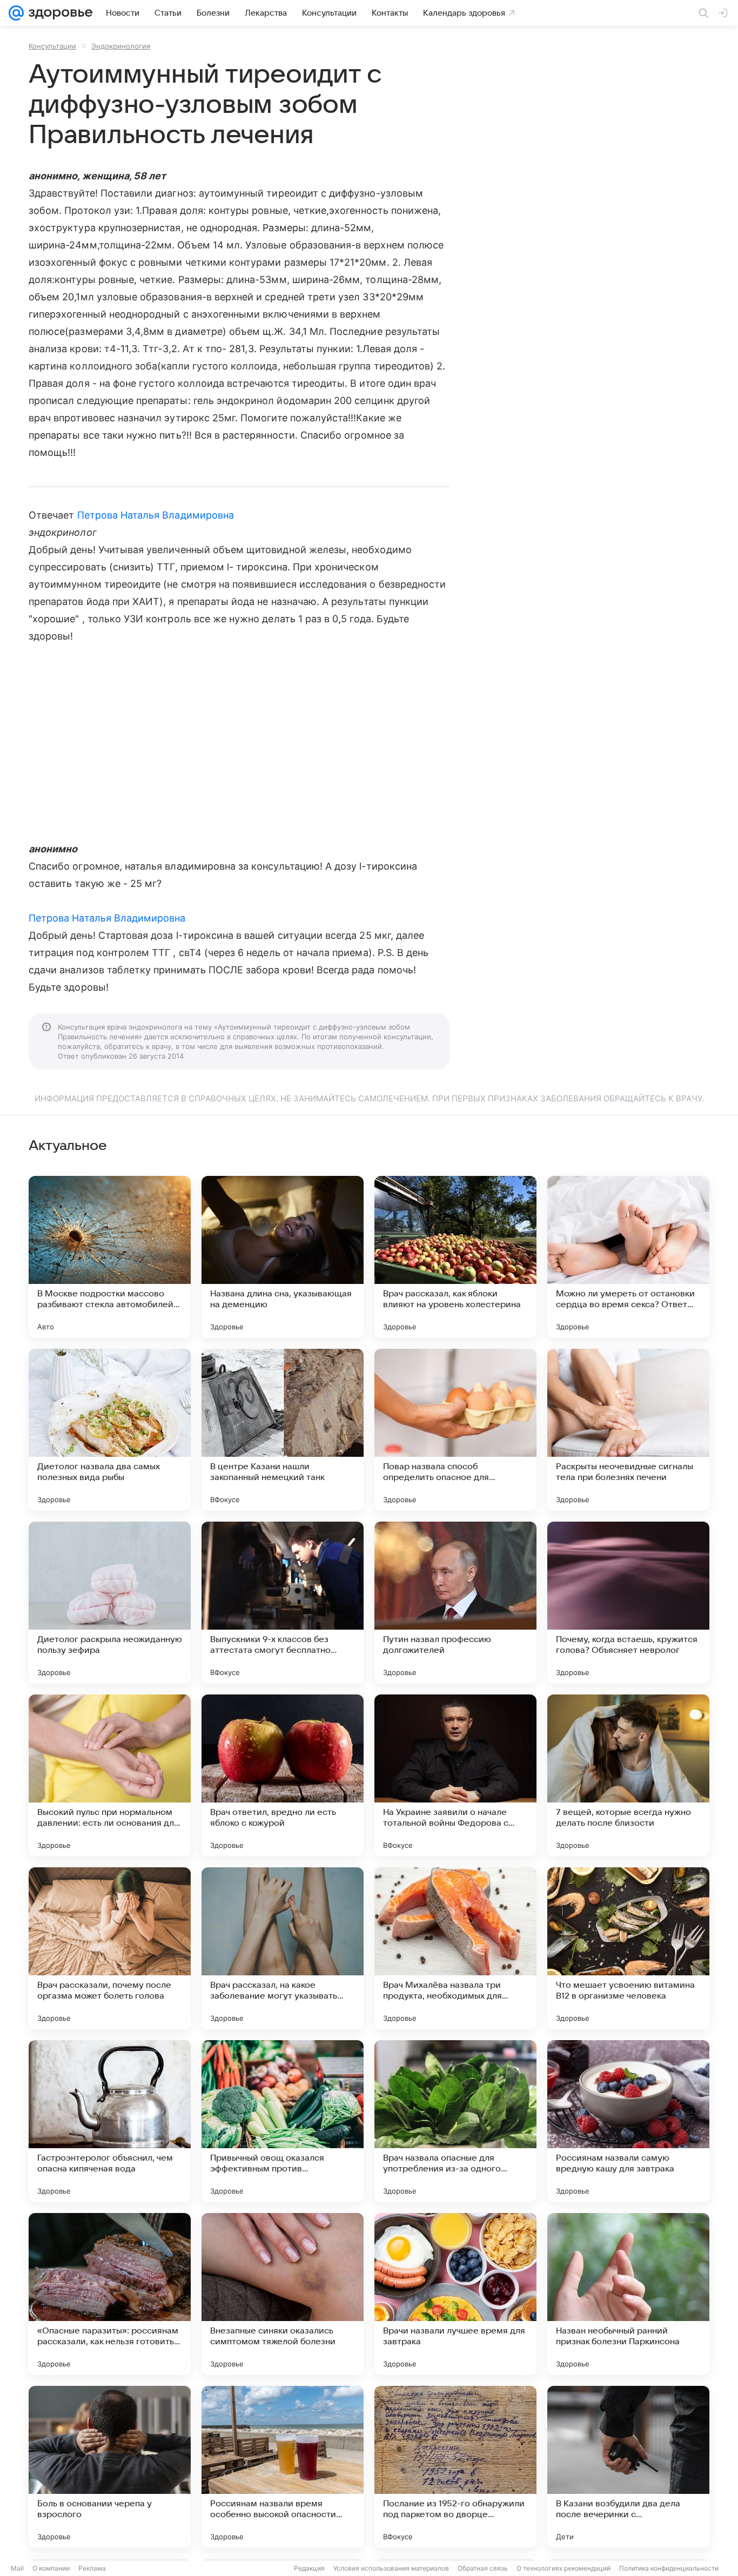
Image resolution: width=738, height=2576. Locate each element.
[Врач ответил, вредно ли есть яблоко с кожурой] (283, 1775)
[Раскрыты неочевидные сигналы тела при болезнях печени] (628, 1430)
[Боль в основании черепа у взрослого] (110, 2467)
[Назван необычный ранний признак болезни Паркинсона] (628, 2294)
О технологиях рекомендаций (563, 2568)
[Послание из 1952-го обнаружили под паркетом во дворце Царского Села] (455, 2467)
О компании (51, 2568)
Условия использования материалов (391, 2568)
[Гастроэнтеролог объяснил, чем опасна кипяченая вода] (110, 2121)
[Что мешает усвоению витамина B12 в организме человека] (628, 1948)
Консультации (52, 46)
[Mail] (16, 13)
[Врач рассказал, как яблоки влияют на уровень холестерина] (455, 1257)
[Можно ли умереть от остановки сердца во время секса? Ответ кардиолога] (628, 1257)
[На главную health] (58, 13)
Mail (17, 2568)
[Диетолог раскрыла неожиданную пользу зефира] (110, 1603)
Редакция (309, 2568)
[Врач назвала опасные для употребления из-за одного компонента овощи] (455, 2121)
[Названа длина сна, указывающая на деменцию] (283, 1257)
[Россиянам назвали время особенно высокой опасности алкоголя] (283, 2467)
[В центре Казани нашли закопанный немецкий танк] (283, 1430)
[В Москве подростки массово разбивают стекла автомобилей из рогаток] (110, 1257)
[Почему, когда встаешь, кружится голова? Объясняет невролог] (628, 1603)
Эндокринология (121, 46)
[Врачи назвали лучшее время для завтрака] (455, 2294)
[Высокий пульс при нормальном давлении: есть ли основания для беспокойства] (110, 1775)
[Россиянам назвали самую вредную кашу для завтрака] (628, 2121)
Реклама (92, 2568)
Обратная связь (483, 2568)
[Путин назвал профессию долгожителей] (455, 1603)
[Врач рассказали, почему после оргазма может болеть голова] (110, 1948)
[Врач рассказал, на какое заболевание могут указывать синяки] (283, 1948)
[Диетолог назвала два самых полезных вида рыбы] (110, 1430)
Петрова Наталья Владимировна (156, 515)
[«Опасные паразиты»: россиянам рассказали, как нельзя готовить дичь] (110, 2294)
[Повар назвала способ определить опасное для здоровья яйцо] (455, 1430)
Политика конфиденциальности (669, 2568)
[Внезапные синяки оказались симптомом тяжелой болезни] (283, 2294)
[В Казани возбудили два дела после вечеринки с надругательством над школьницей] (628, 2467)
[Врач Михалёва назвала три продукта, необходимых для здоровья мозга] (455, 1948)
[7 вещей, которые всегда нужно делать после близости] (628, 1775)
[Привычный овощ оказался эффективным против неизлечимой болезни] (283, 2121)
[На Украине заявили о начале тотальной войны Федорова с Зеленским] (455, 1775)
